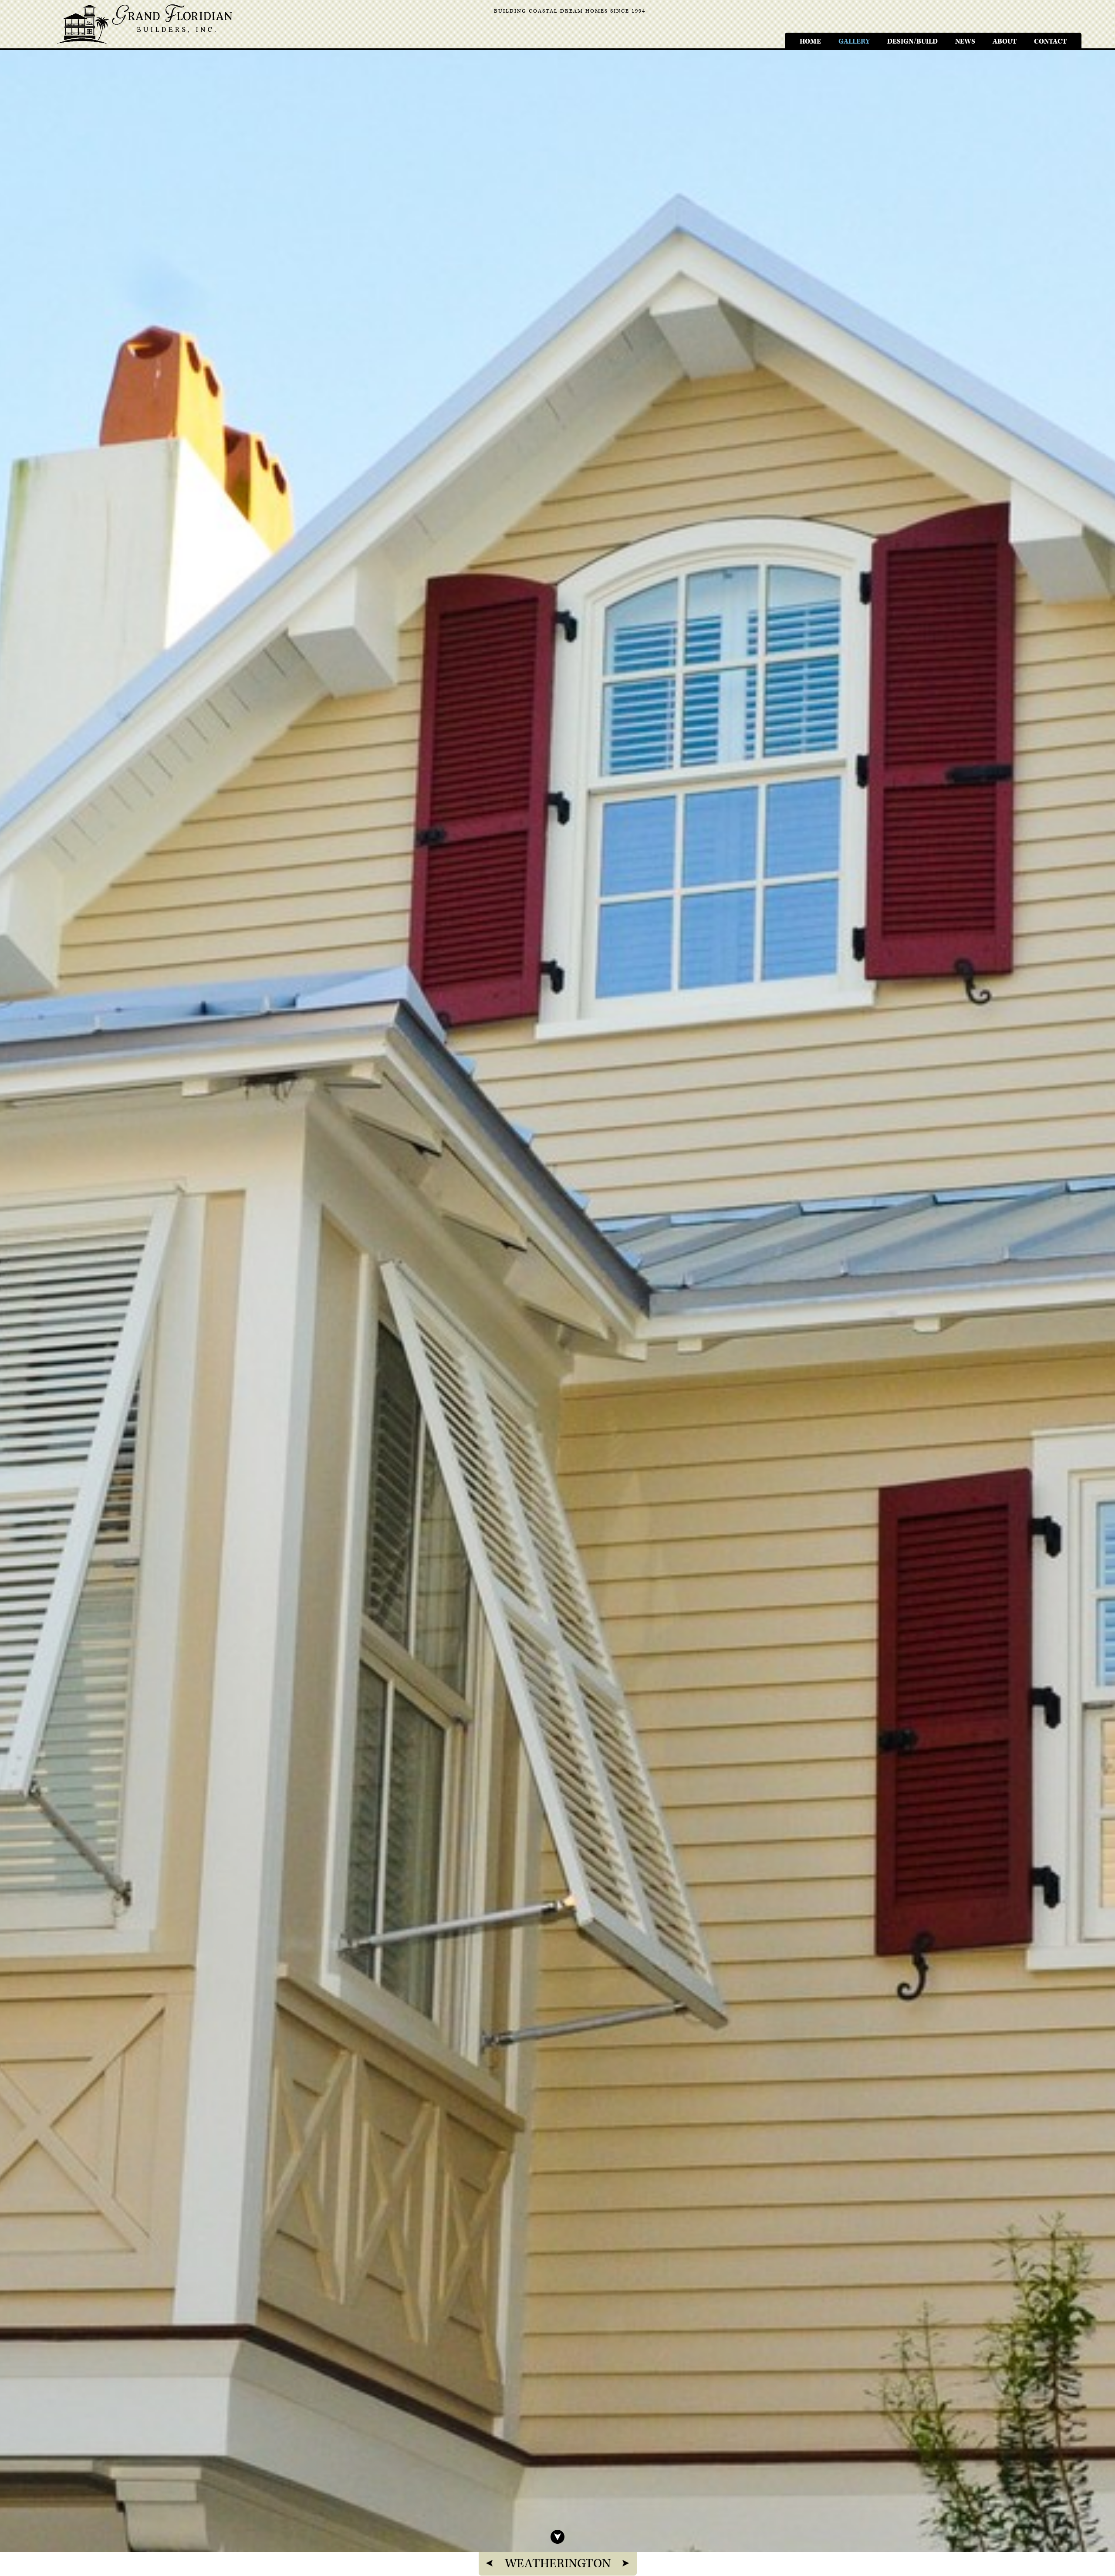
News (965, 42)
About (1005, 42)
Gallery (854, 42)
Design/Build (912, 42)
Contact (1050, 42)
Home (810, 42)
